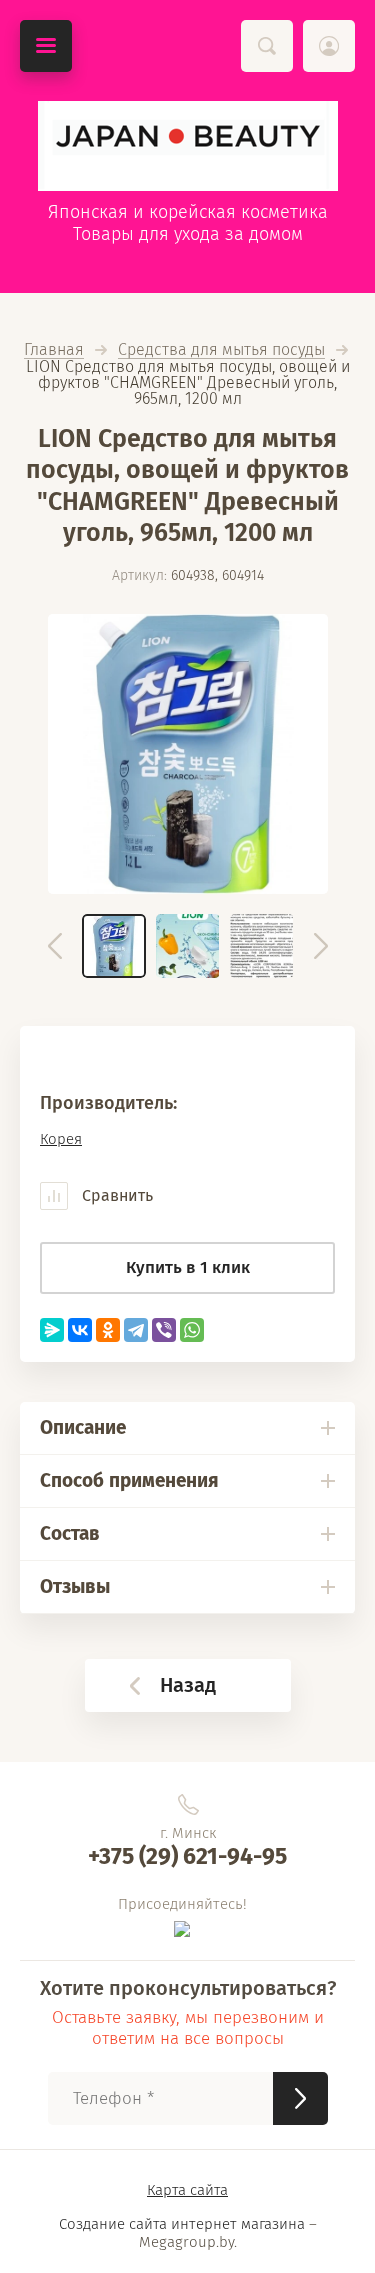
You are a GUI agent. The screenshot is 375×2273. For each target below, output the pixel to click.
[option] (188, 754)
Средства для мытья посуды (221, 350)
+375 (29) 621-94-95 (187, 1856)
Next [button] (321, 946)
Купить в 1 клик (188, 1267)
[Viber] (164, 1330)
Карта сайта (187, 2190)
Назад (188, 1685)
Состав (70, 1533)
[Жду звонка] (300, 2098)
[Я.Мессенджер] (52, 1330)
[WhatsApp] (192, 1330)
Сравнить (115, 1195)
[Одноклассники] (108, 1330)
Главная (54, 350)
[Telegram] (136, 1330)
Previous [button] (55, 946)
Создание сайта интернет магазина (182, 2224)
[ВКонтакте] (80, 1330)
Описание (83, 1427)
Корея (61, 1139)
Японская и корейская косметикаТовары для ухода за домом (188, 223)
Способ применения (129, 1480)
